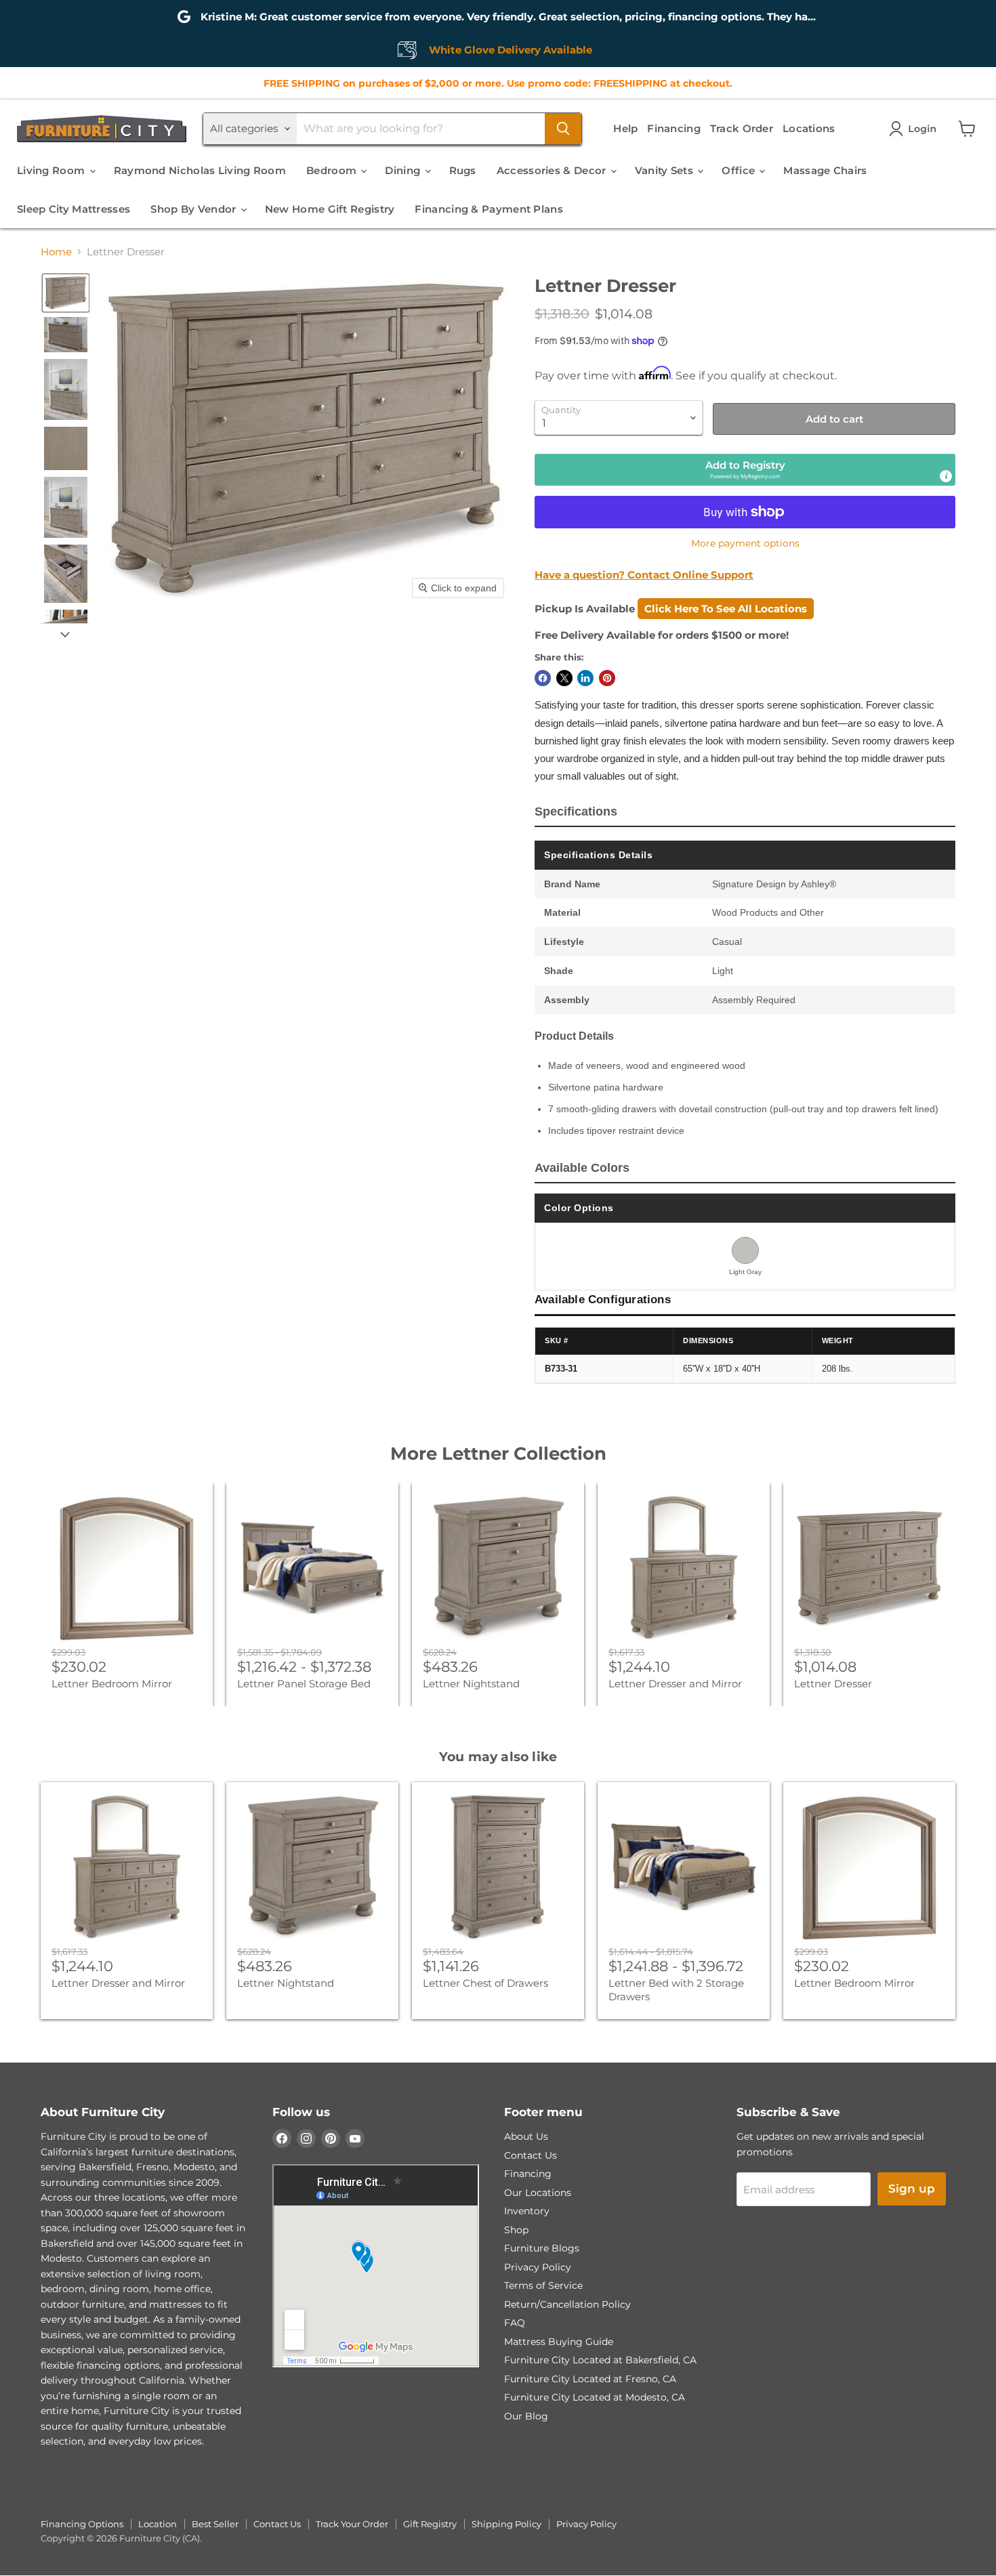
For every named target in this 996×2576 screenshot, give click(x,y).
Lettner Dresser (833, 1684)
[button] (915, 129)
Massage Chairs (825, 170)
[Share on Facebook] (543, 678)
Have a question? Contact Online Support (644, 575)
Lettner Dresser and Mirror (675, 1684)
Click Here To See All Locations (726, 609)
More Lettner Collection (498, 1454)
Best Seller (215, 2524)
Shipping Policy (506, 2524)
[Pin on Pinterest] (607, 678)
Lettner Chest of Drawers (485, 1983)
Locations (809, 128)
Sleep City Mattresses (74, 209)
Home (56, 252)
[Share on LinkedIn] (585, 678)
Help (625, 128)
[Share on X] (564, 678)
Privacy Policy (538, 2267)
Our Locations (538, 2193)
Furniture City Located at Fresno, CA (590, 2379)
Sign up (912, 2189)
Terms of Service (543, 2285)
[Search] (563, 129)
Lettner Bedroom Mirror (112, 1684)
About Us (526, 2136)
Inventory (527, 2211)
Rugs (463, 170)
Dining (404, 170)
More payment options (745, 543)
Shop (516, 2230)
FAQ (515, 2323)
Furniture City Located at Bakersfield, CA (600, 2360)
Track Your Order (352, 2524)
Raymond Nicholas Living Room (200, 170)
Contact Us (531, 2155)
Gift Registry (430, 2524)
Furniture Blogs (542, 2248)
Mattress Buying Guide (559, 2342)
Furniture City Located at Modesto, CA (595, 2397)
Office (740, 170)
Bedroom (333, 170)
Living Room (53, 170)
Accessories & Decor (553, 170)
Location (158, 2524)
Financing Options (82, 2524)
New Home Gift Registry (330, 209)
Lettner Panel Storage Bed (304, 1684)
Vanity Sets (666, 170)
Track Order (742, 128)
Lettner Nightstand (471, 1684)
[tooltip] (946, 476)
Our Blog (526, 2416)
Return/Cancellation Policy (567, 2304)
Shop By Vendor (195, 209)
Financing (674, 128)
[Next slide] (65, 634)
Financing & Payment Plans (489, 209)
